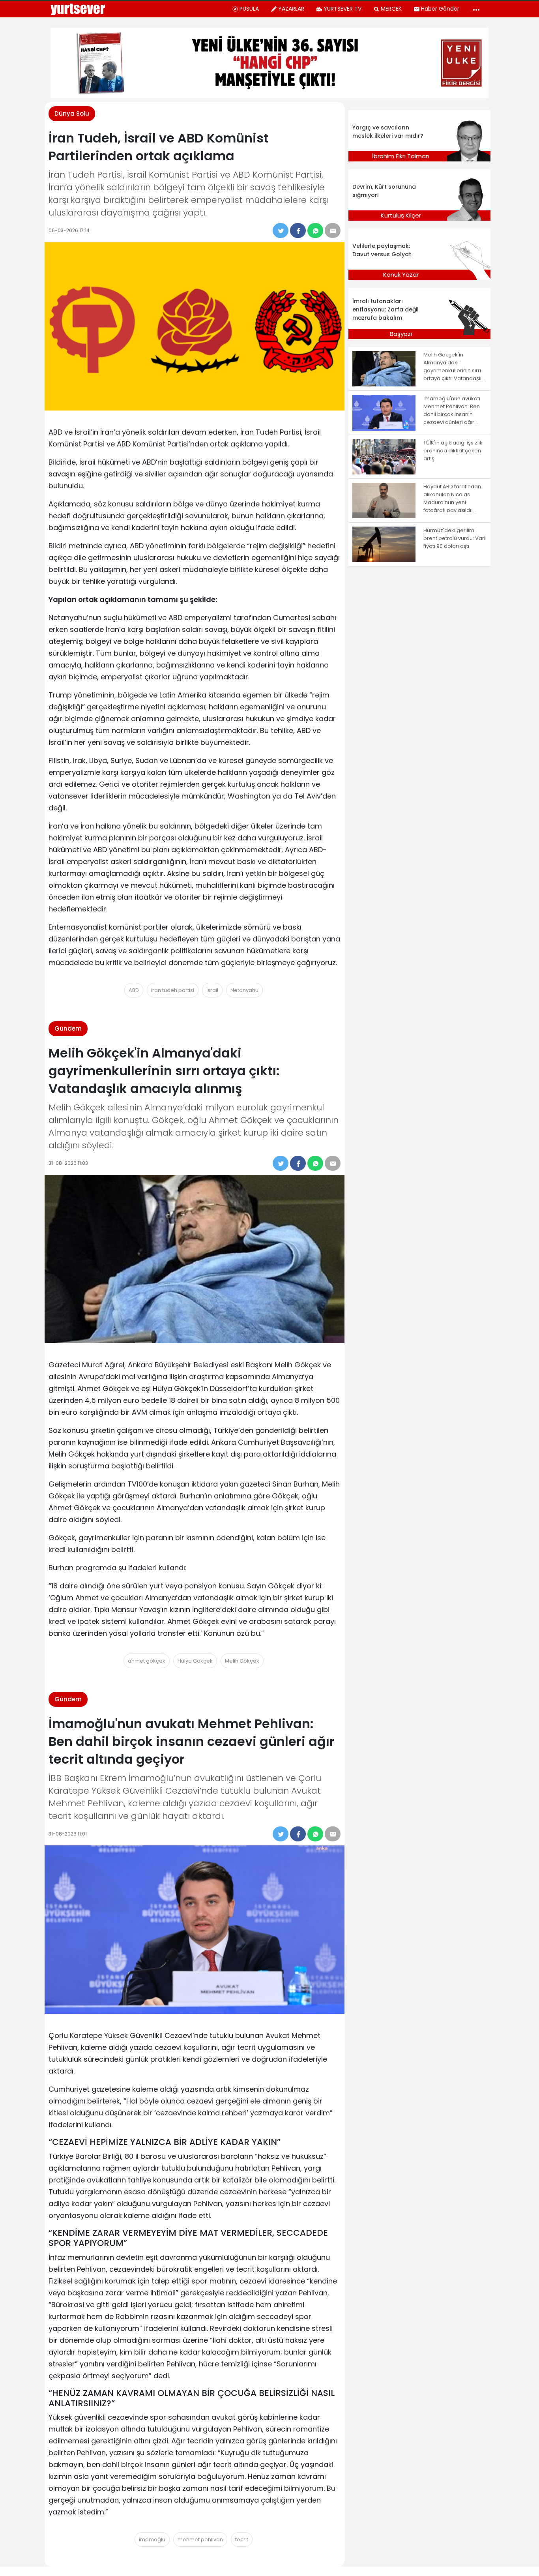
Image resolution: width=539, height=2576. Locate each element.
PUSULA (249, 9)
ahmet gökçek (147, 1661)
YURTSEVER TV (342, 9)
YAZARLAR (291, 9)
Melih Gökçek (242, 1661)
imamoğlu (152, 2539)
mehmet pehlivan (200, 2539)
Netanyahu (244, 990)
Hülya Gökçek (195, 1661)
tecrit (242, 2539)
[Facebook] (298, 231)
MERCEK (391, 9)
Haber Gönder (440, 9)
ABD (134, 990)
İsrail (212, 990)
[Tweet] (281, 231)
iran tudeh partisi (173, 990)
